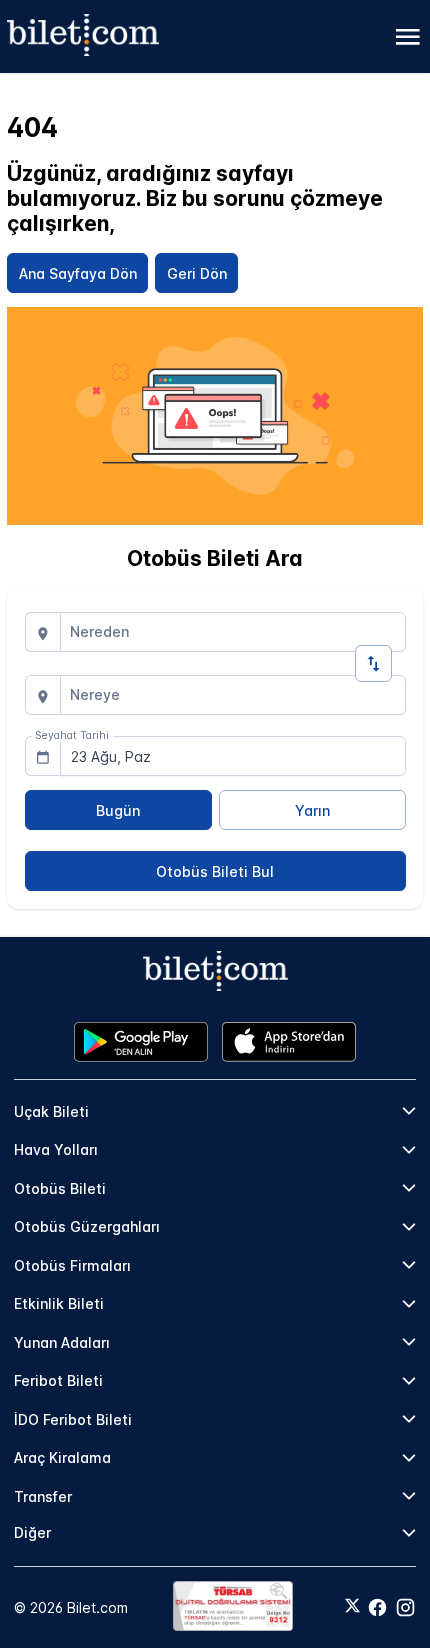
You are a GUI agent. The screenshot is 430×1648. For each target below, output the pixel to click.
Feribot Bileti (58, 1380)
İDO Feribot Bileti (73, 1419)
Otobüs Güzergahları (87, 1226)
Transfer (43, 1496)
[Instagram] (405, 1607)
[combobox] (233, 632)
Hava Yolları (56, 1149)
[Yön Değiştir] (373, 663)
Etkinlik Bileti (59, 1303)
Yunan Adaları (62, 1342)
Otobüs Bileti (60, 1188)
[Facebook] (377, 1607)
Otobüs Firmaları (72, 1265)
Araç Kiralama (62, 1457)
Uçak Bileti (51, 1111)
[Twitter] (352, 1607)
